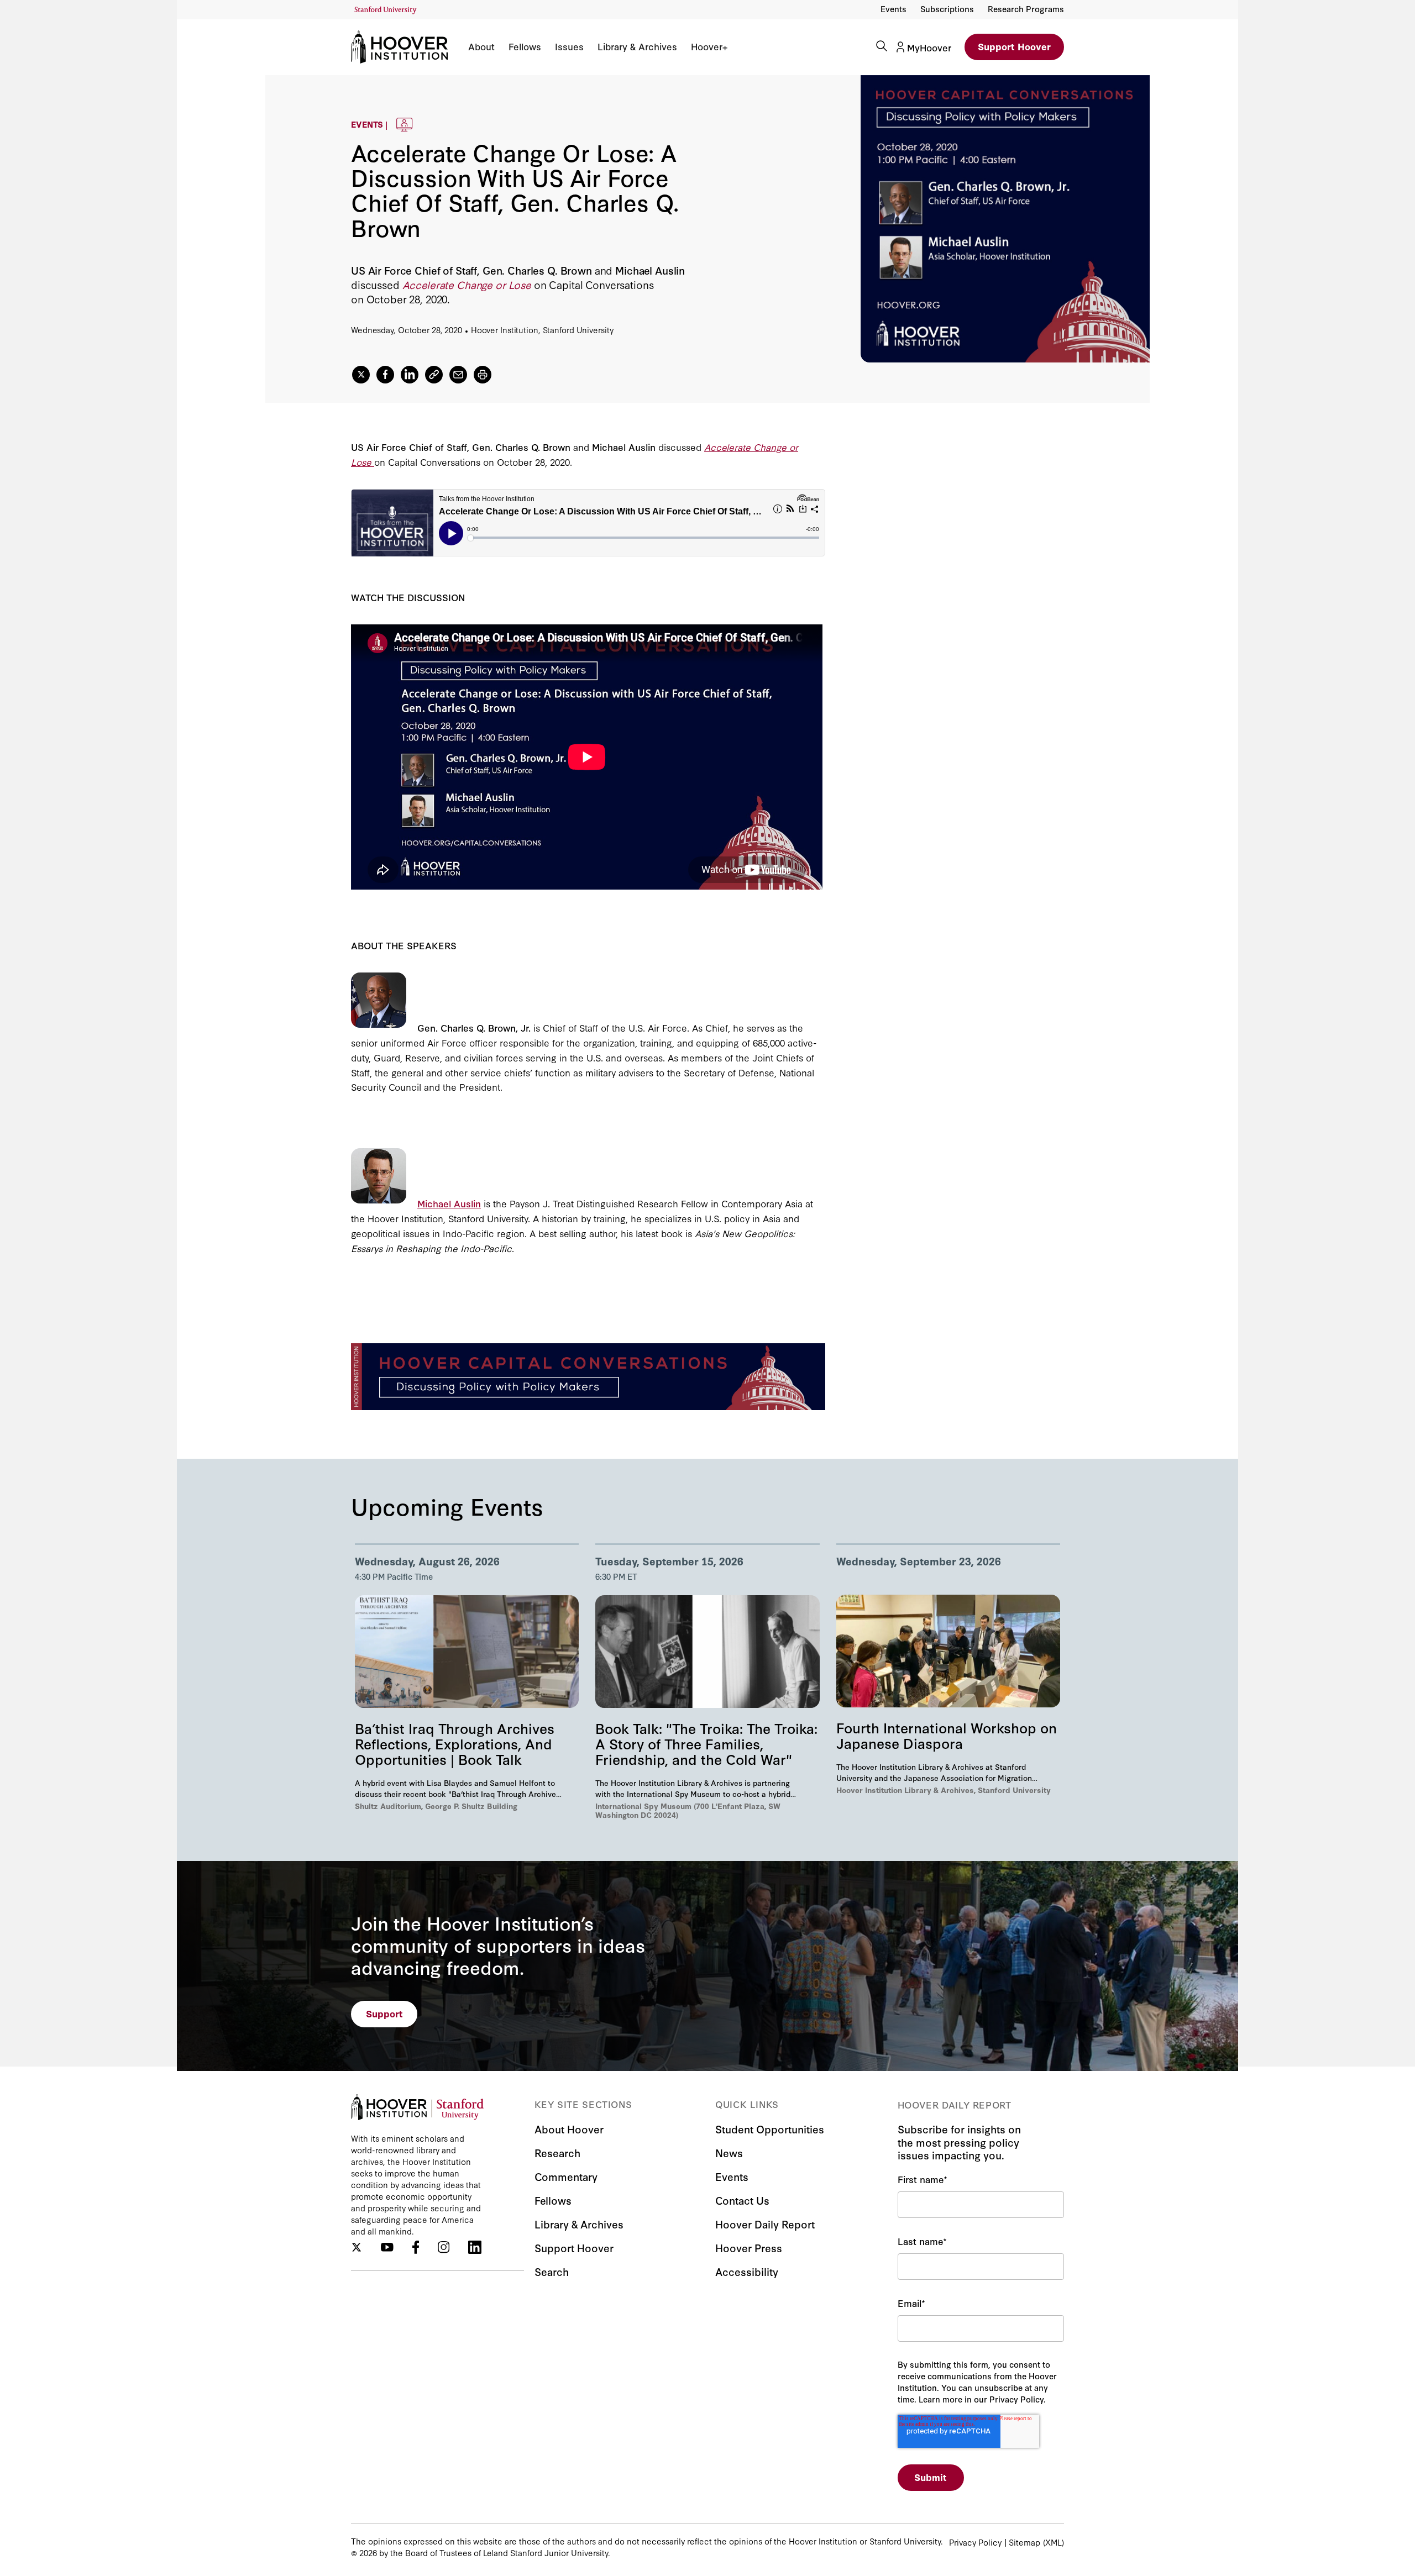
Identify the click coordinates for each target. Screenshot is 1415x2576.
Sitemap (1024, 2542)
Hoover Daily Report (765, 2224)
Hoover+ (709, 46)
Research (557, 2152)
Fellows (525, 46)
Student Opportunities (770, 2129)
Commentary (566, 2176)
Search (552, 2271)
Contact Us (742, 2200)
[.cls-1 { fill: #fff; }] (434, 375)
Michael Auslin (449, 1203)
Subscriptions (947, 9)
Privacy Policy (975, 2542)
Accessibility (747, 2271)
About (481, 46)
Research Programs (1026, 9)
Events (893, 9)
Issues (569, 46)
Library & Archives (637, 46)
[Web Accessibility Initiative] (386, 10)
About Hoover (569, 2129)
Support (384, 2013)
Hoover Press (749, 2248)
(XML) (1054, 2542)
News (729, 2152)
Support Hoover (1014, 46)
